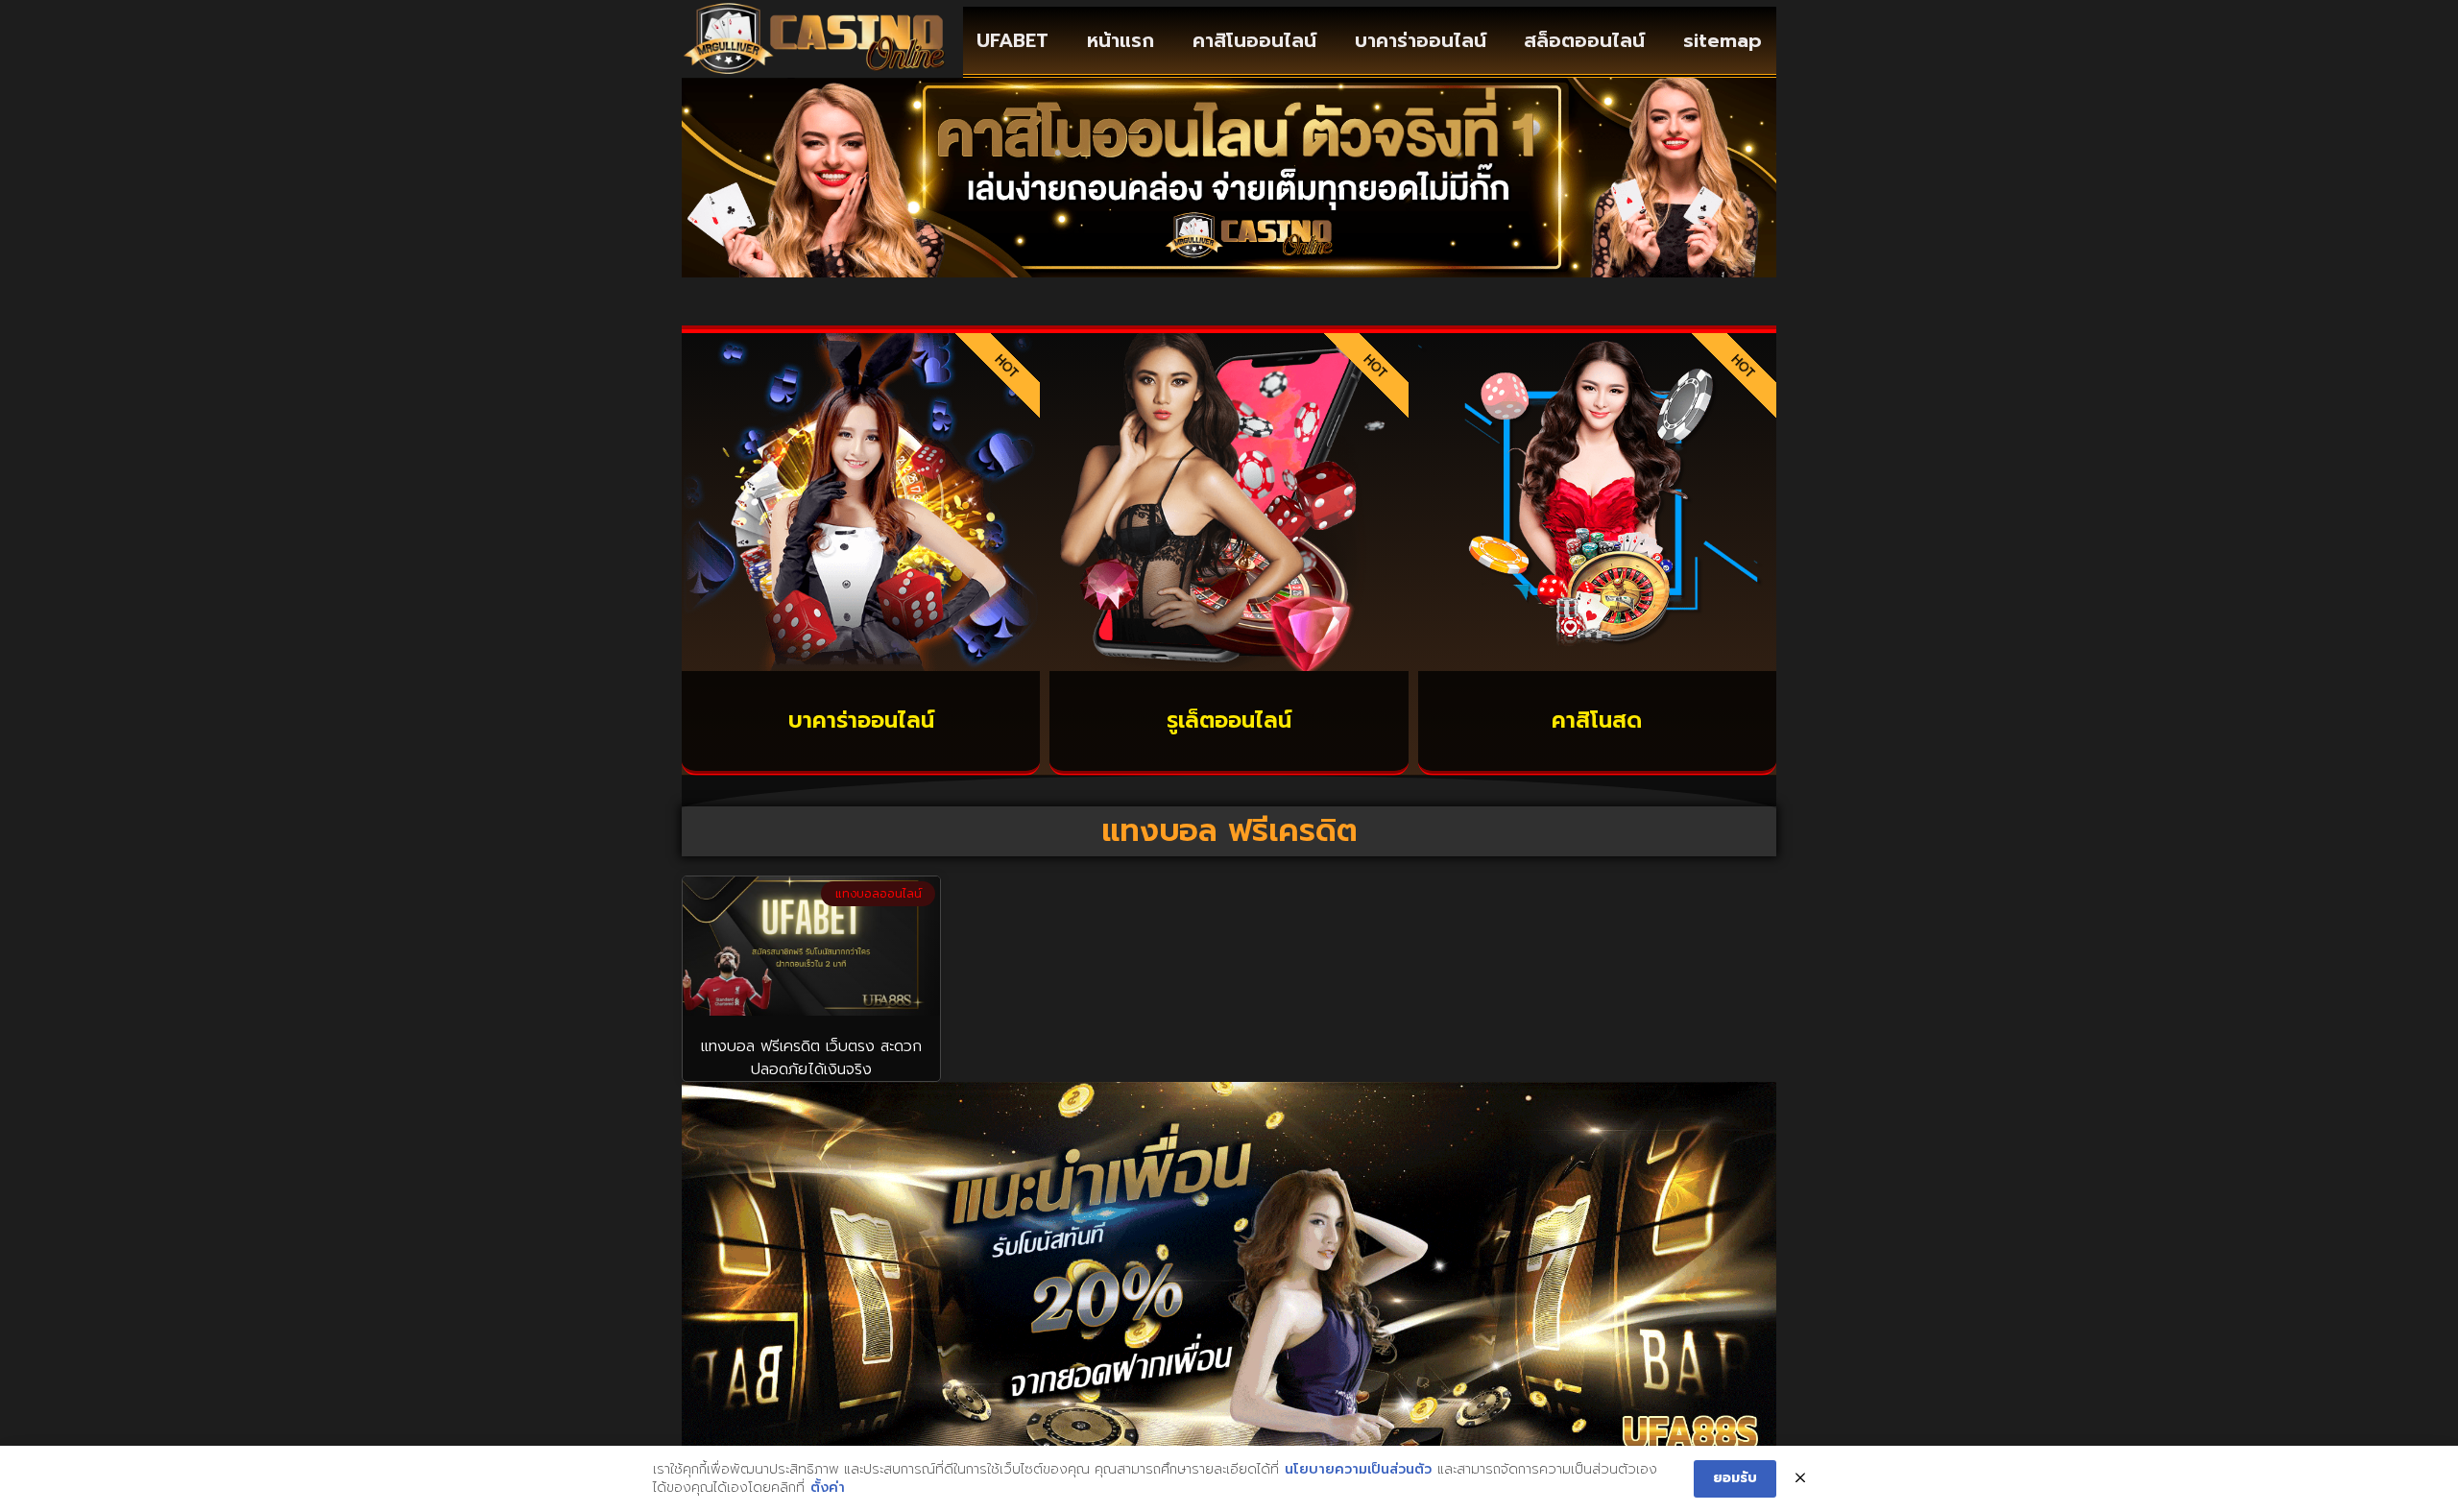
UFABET (1012, 40)
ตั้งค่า (828, 1488)
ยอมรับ (1735, 1478)
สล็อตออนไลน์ (1584, 40)
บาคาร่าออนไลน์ (1421, 40)
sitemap (1723, 40)
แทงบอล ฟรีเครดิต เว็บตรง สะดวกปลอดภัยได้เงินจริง (811, 1058)
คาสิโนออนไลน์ (1254, 40)
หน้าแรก (1121, 40)
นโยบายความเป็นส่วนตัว (1358, 1470)
